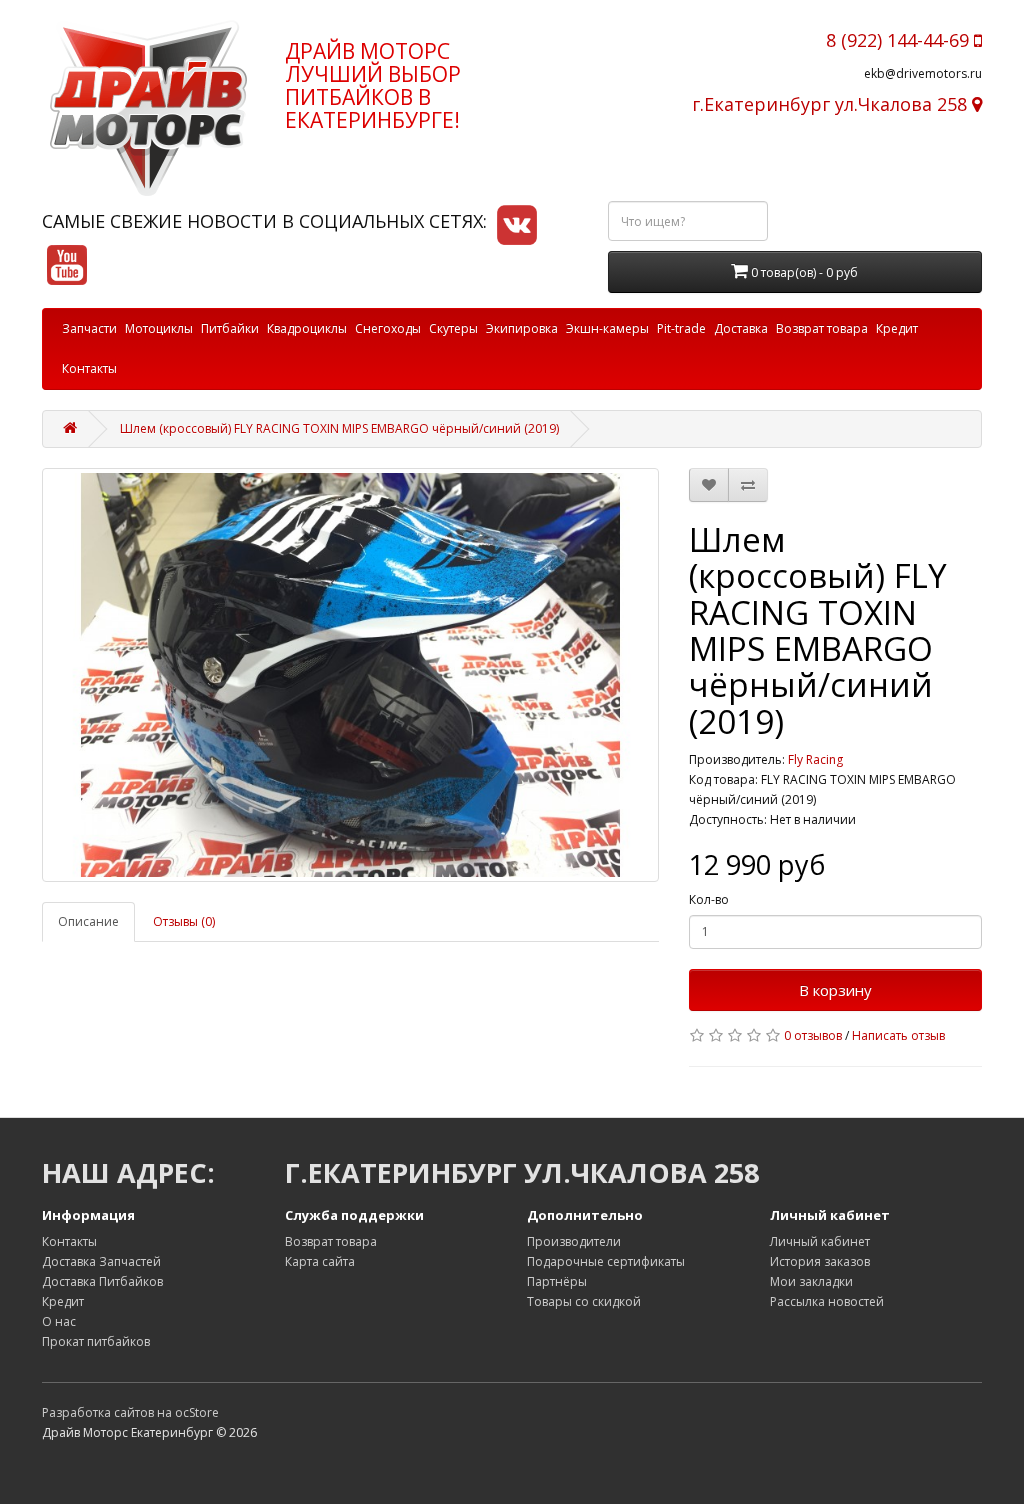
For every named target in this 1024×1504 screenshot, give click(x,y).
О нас (59, 1321)
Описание (88, 921)
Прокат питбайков (96, 1341)
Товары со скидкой (584, 1301)
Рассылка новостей (827, 1301)
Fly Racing (815, 759)
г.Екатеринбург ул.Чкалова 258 (832, 104)
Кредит (897, 328)
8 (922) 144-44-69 (900, 40)
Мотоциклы (159, 328)
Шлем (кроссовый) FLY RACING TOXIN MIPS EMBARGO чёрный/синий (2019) (339, 428)
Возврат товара (822, 328)
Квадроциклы (307, 328)
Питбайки (230, 328)
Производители (574, 1241)
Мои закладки (811, 1281)
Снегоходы (388, 328)
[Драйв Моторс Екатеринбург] (148, 108)
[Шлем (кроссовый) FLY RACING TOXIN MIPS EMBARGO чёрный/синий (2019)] (350, 675)
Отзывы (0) (184, 921)
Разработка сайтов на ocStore (130, 1412)
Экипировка (522, 328)
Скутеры (453, 328)
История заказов (820, 1261)
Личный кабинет (820, 1241)
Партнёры (557, 1281)
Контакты (89, 368)
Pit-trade (681, 328)
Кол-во (709, 899)
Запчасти (89, 328)
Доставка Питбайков (102, 1281)
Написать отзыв (898, 1035)
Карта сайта (320, 1261)
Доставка (741, 328)
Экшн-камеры (607, 328)
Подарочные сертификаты (606, 1261)
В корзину (835, 990)
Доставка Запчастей (101, 1261)
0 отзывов (813, 1035)
